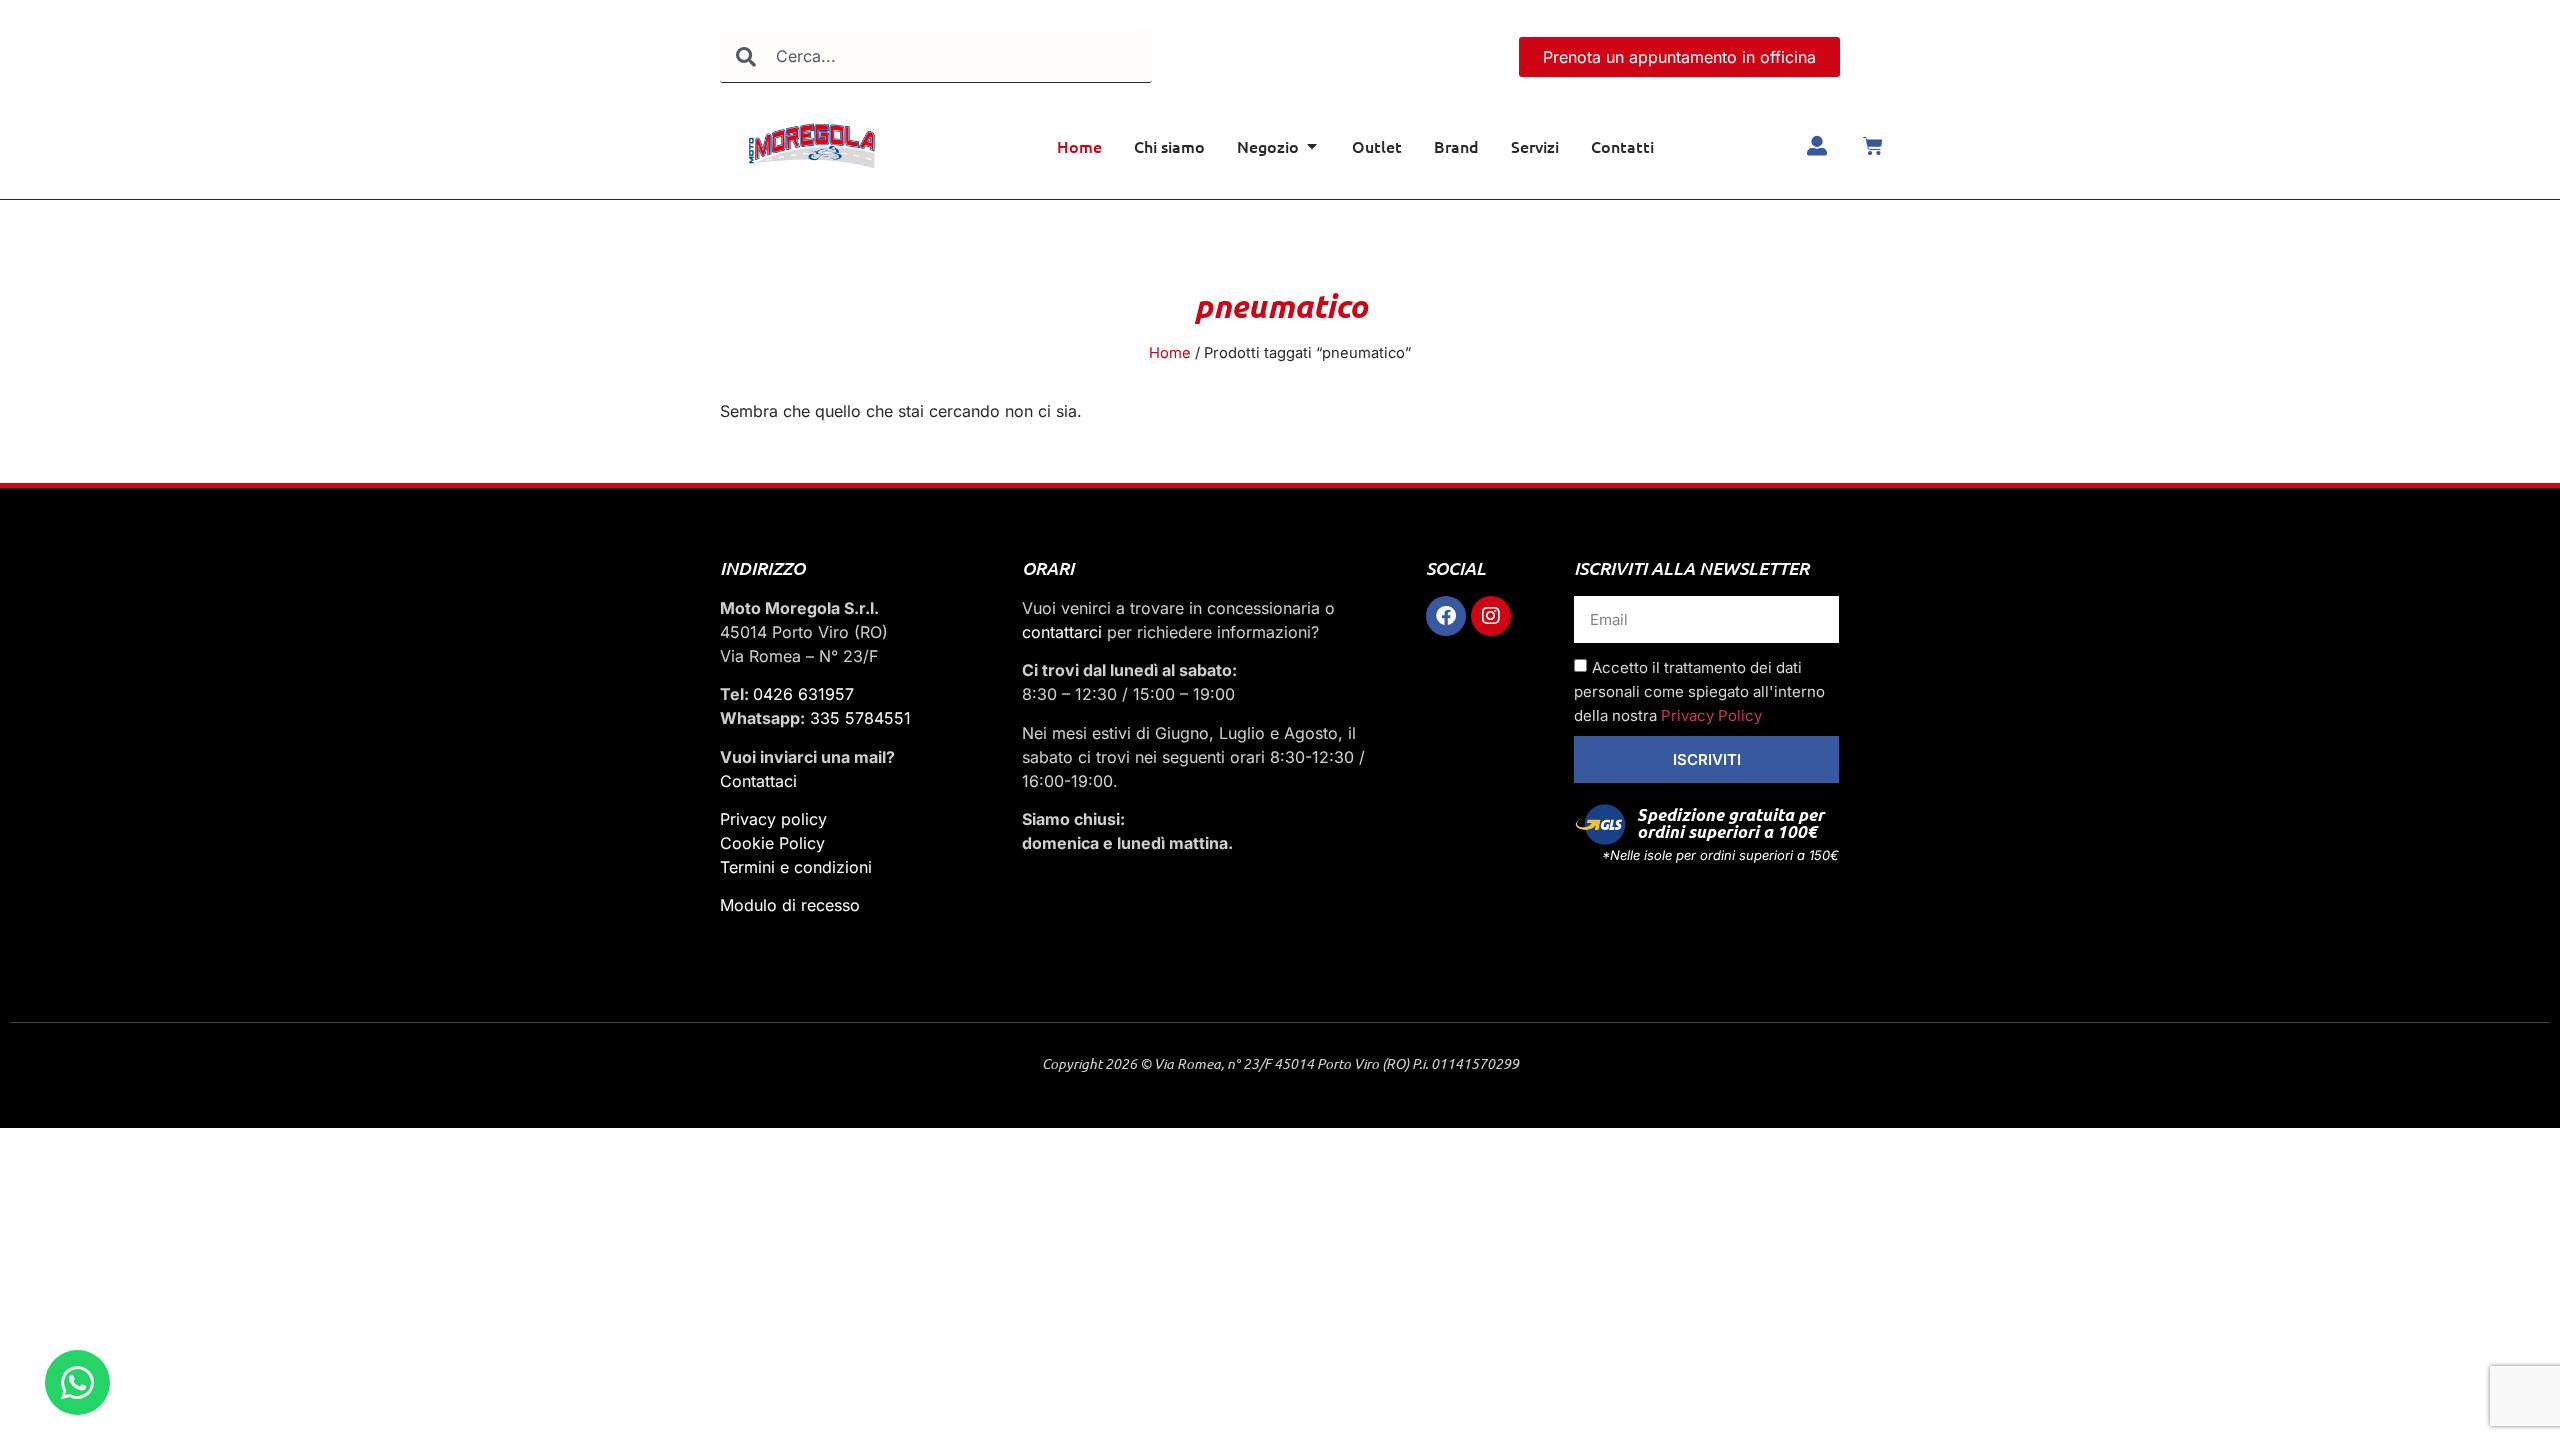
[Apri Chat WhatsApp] (77, 1382)
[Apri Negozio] (1312, 146)
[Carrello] (1873, 146)
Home (1170, 353)
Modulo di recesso (790, 905)
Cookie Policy (772, 843)
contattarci (1062, 632)
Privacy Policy (1711, 715)
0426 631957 (803, 694)
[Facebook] (1446, 616)
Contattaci (758, 781)
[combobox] (936, 56)
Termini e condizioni (796, 867)
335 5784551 (860, 718)
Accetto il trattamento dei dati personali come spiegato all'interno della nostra (1699, 691)
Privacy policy (773, 819)
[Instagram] (1491, 616)
